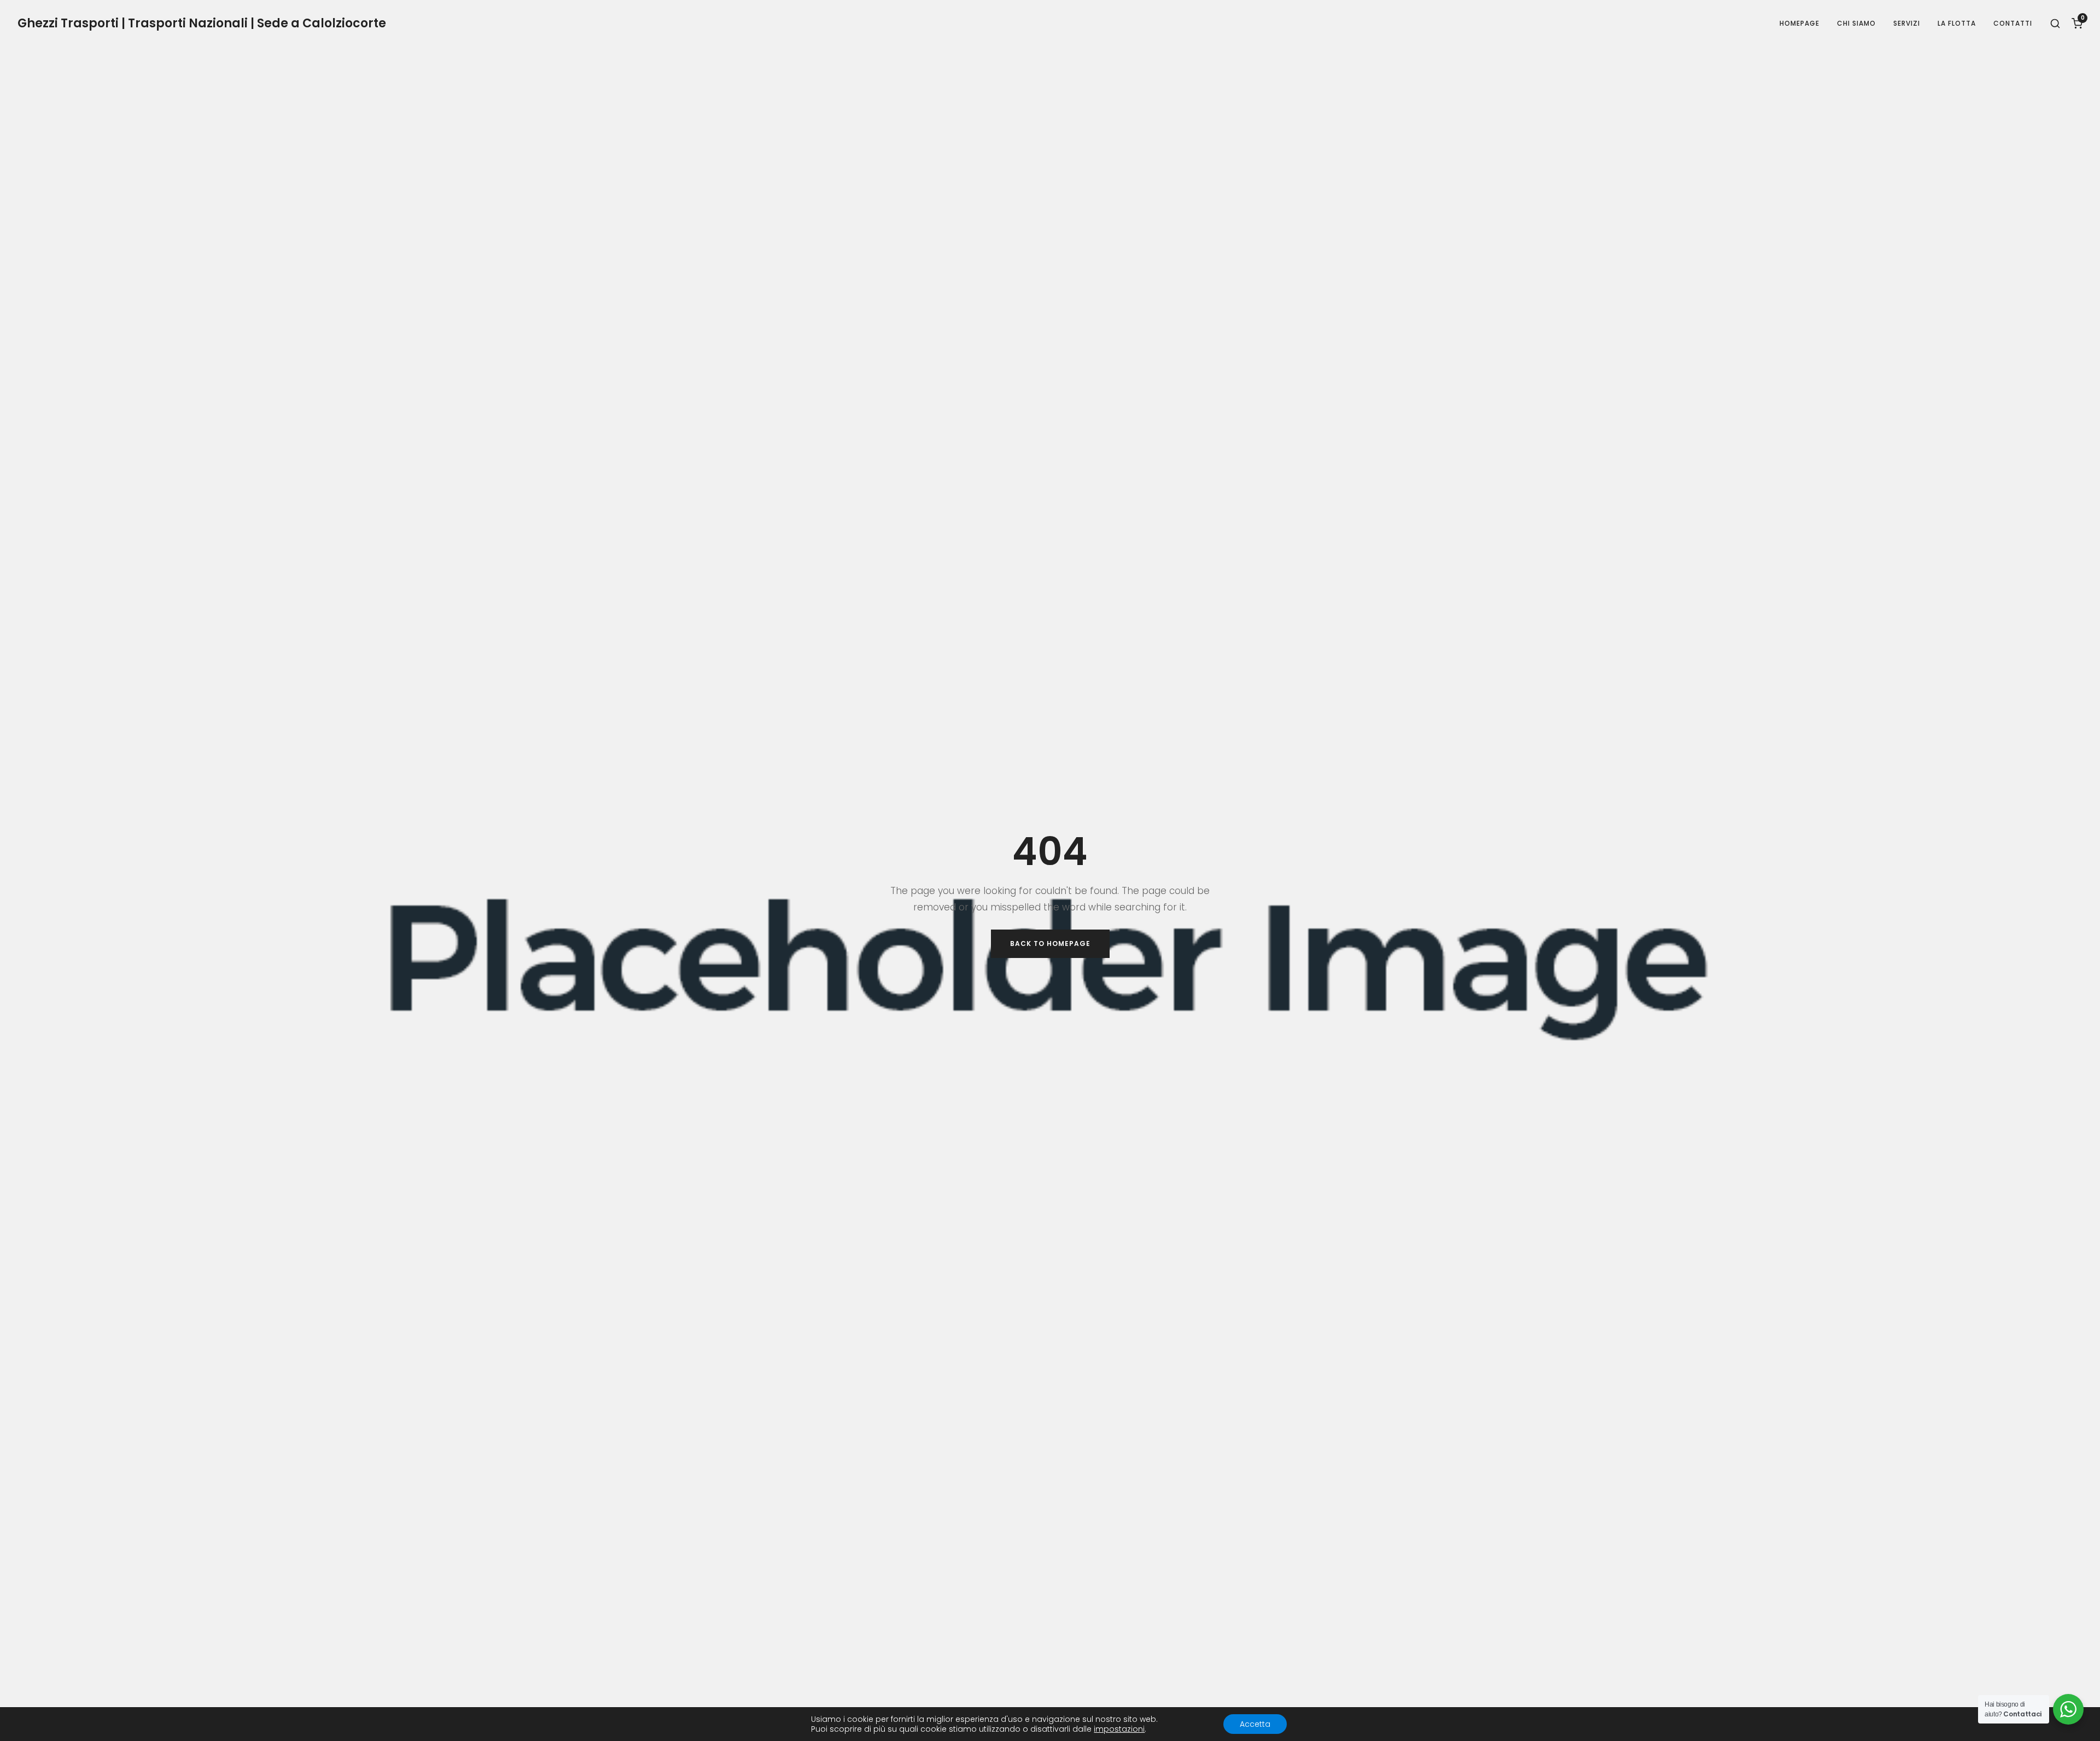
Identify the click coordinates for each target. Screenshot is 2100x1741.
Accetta (1255, 1724)
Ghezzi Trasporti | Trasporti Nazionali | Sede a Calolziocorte (202, 24)
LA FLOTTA (1957, 23)
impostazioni (1119, 1729)
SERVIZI (1907, 23)
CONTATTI (2013, 23)
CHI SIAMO (1856, 23)
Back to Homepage (1050, 943)
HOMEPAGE (1799, 23)
